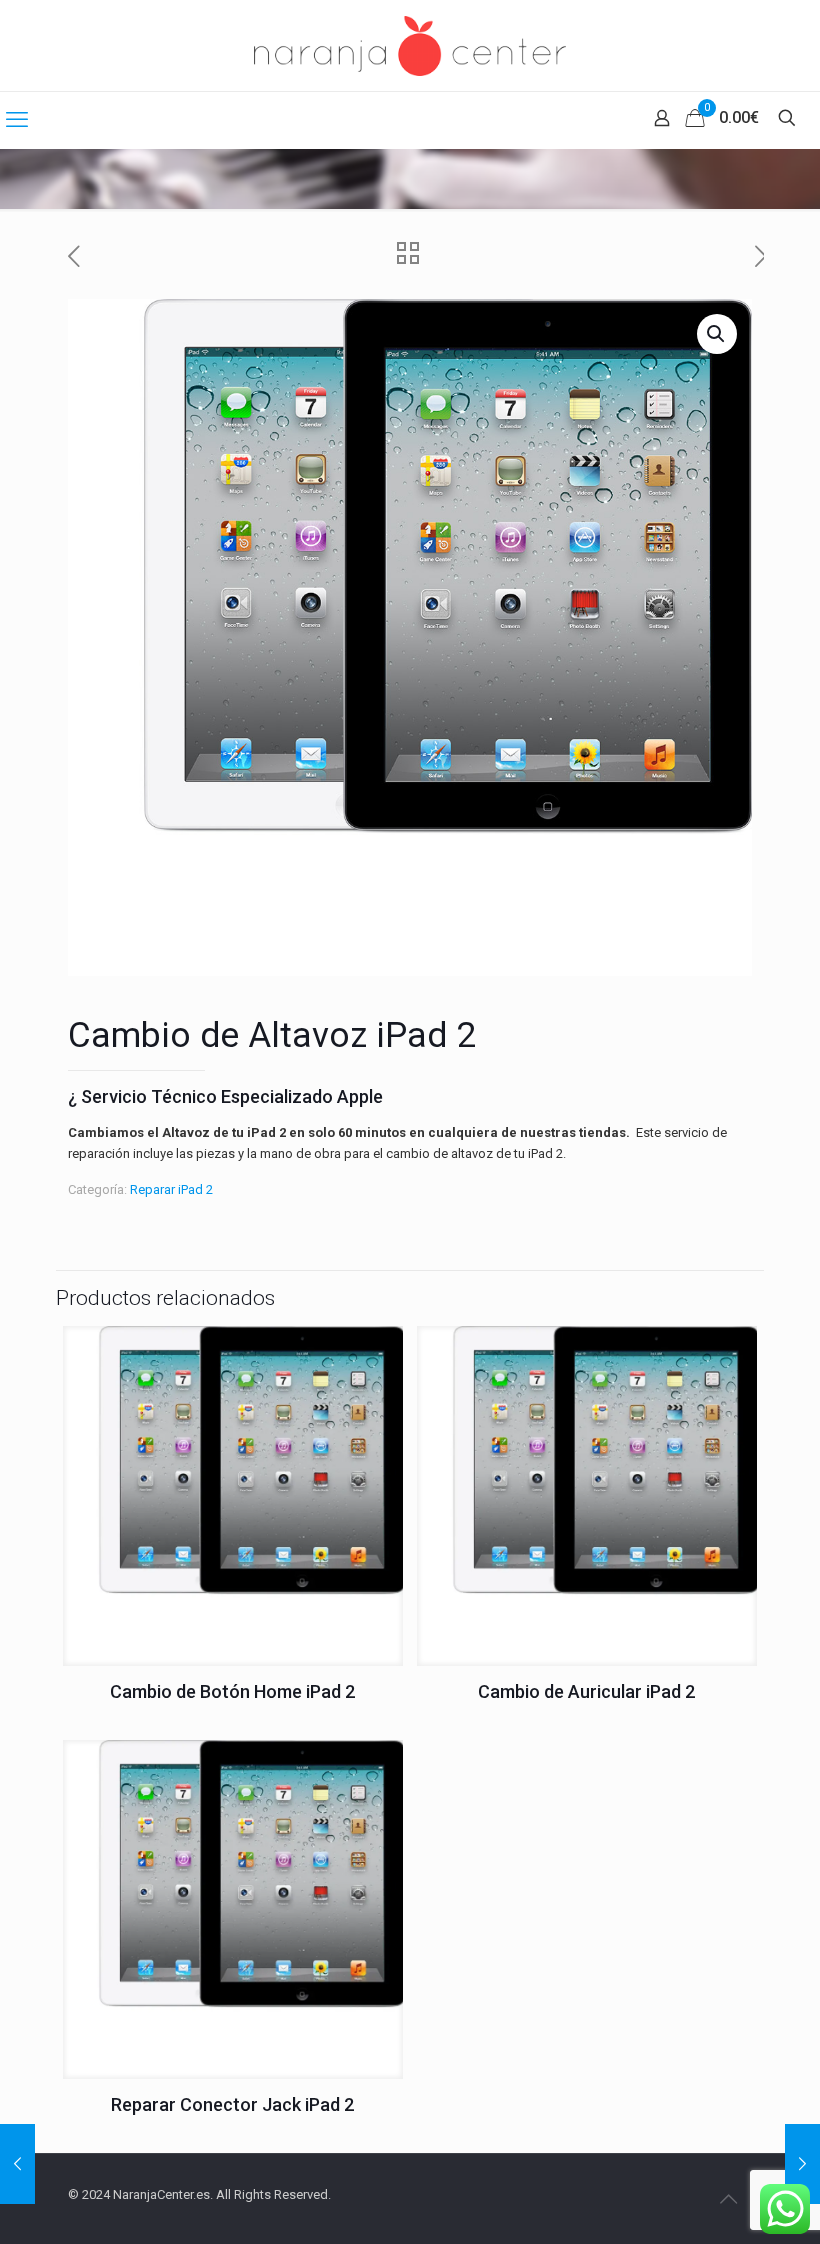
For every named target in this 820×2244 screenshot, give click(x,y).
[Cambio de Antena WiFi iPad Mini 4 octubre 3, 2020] (802, 2164)
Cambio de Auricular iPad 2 (586, 1691)
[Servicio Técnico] (410, 45)
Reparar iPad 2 (171, 1189)
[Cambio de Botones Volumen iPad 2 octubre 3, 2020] (17, 2164)
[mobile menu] (17, 120)
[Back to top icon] (728, 2199)
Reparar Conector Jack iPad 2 (232, 2104)
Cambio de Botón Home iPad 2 (232, 1691)
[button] (717, 334)
